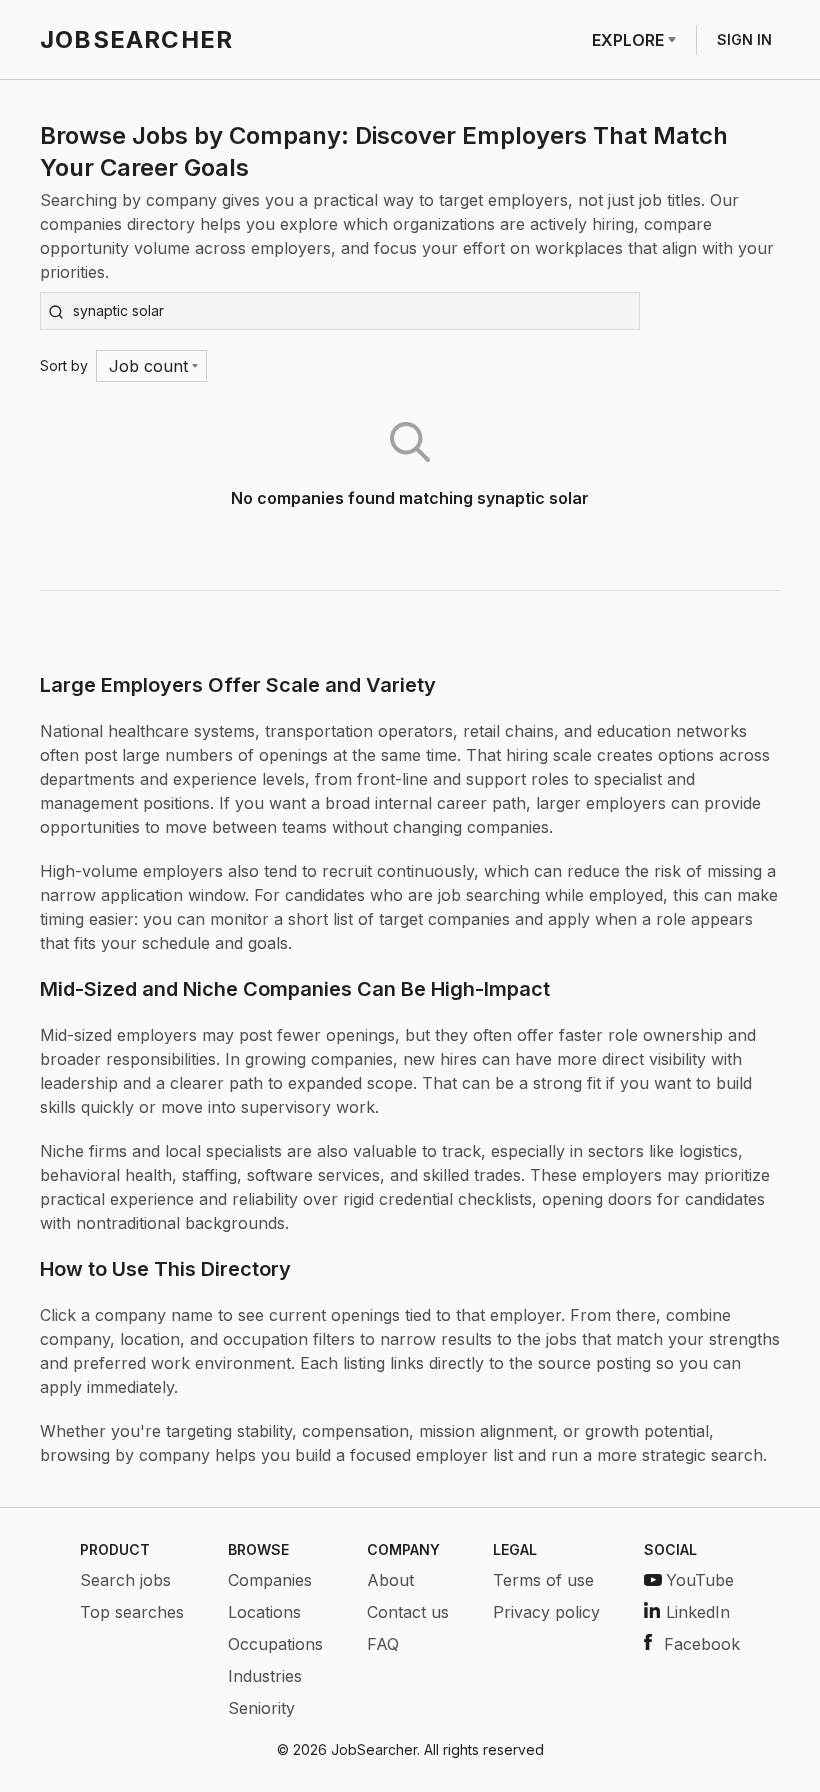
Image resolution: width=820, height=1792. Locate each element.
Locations (264, 1612)
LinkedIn (698, 1612)
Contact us (408, 1612)
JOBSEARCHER (136, 39)
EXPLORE (628, 40)
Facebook (702, 1644)
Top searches (132, 1612)
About (390, 1580)
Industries (265, 1676)
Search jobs (125, 1580)
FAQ (383, 1644)
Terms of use (543, 1580)
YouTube (700, 1580)
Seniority (261, 1708)
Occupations (275, 1644)
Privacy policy (546, 1612)
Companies (270, 1580)
